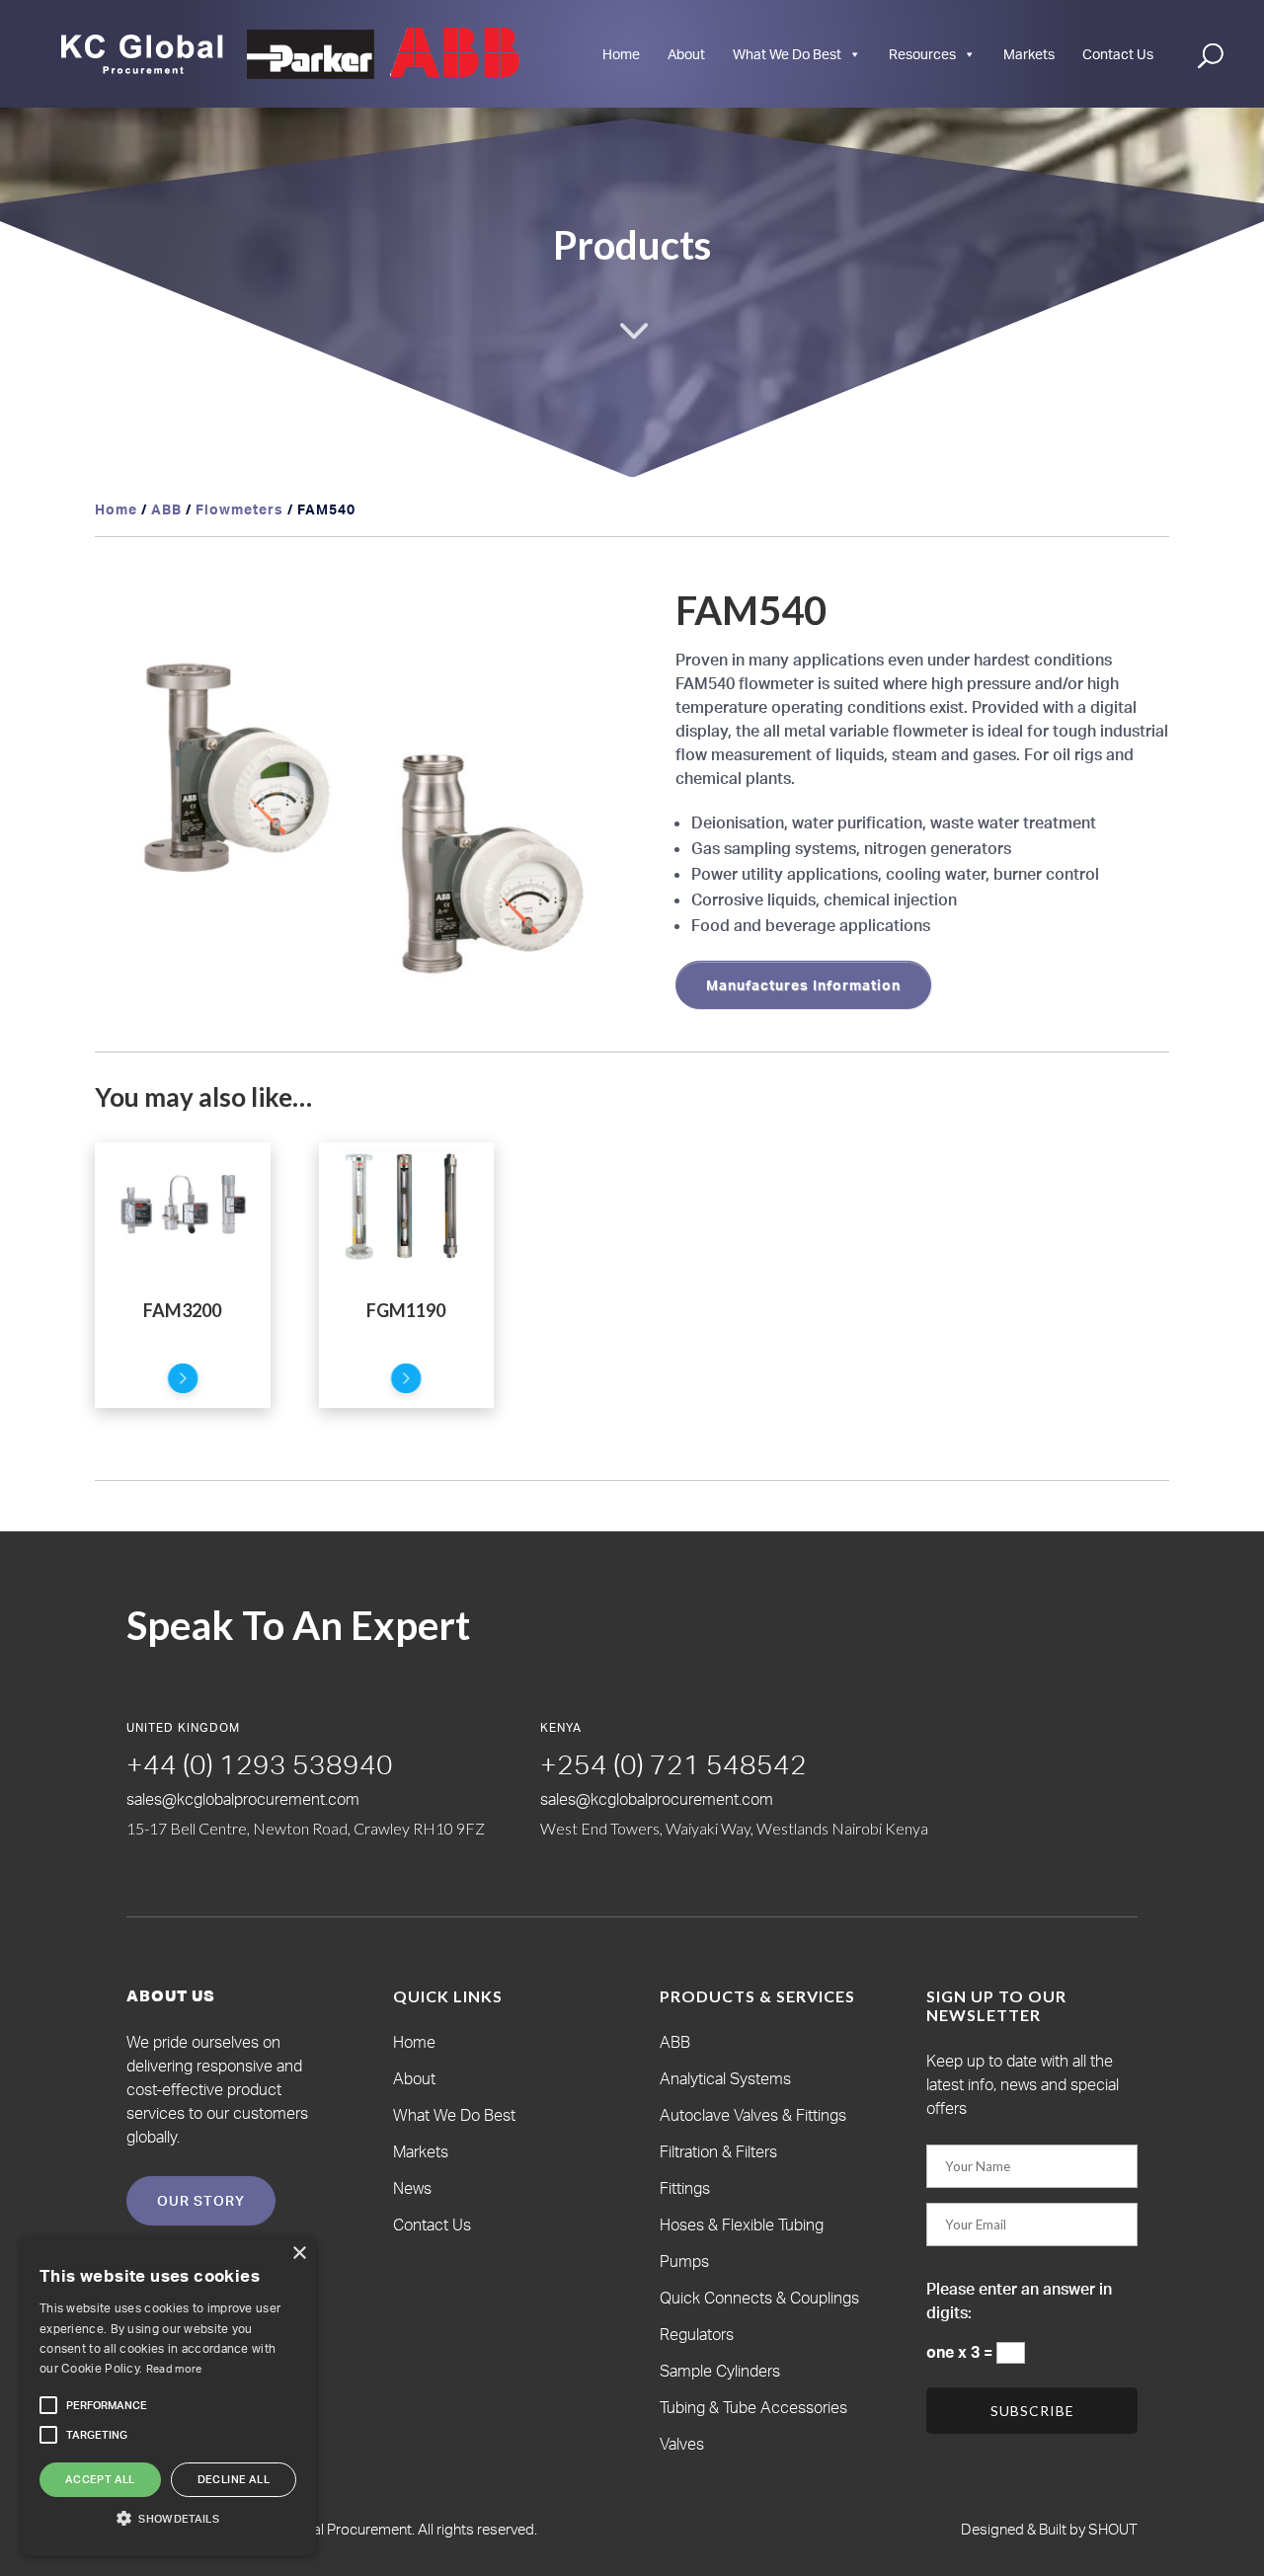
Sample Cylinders (720, 2371)
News (412, 2188)
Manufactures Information (803, 985)
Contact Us (1118, 54)
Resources (922, 54)
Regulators (697, 2334)
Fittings (685, 2188)
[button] (598, 620)
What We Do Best (787, 54)
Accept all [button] (100, 2479)
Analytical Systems (725, 2078)
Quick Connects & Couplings (759, 2298)
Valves (682, 2444)
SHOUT (1111, 2529)
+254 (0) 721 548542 (673, 1764)
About (686, 54)
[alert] (168, 2396)
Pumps (684, 2261)
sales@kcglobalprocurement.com (243, 1799)
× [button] (299, 2254)
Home (621, 54)
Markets (1029, 54)
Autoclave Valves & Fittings (753, 2115)
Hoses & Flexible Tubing (742, 2225)
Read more (174, 2369)
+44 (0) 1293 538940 (260, 1764)
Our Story (201, 2200)
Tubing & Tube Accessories (753, 2407)
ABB (166, 509)
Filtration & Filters (718, 2151)
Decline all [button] (234, 2479)
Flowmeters (239, 509)
